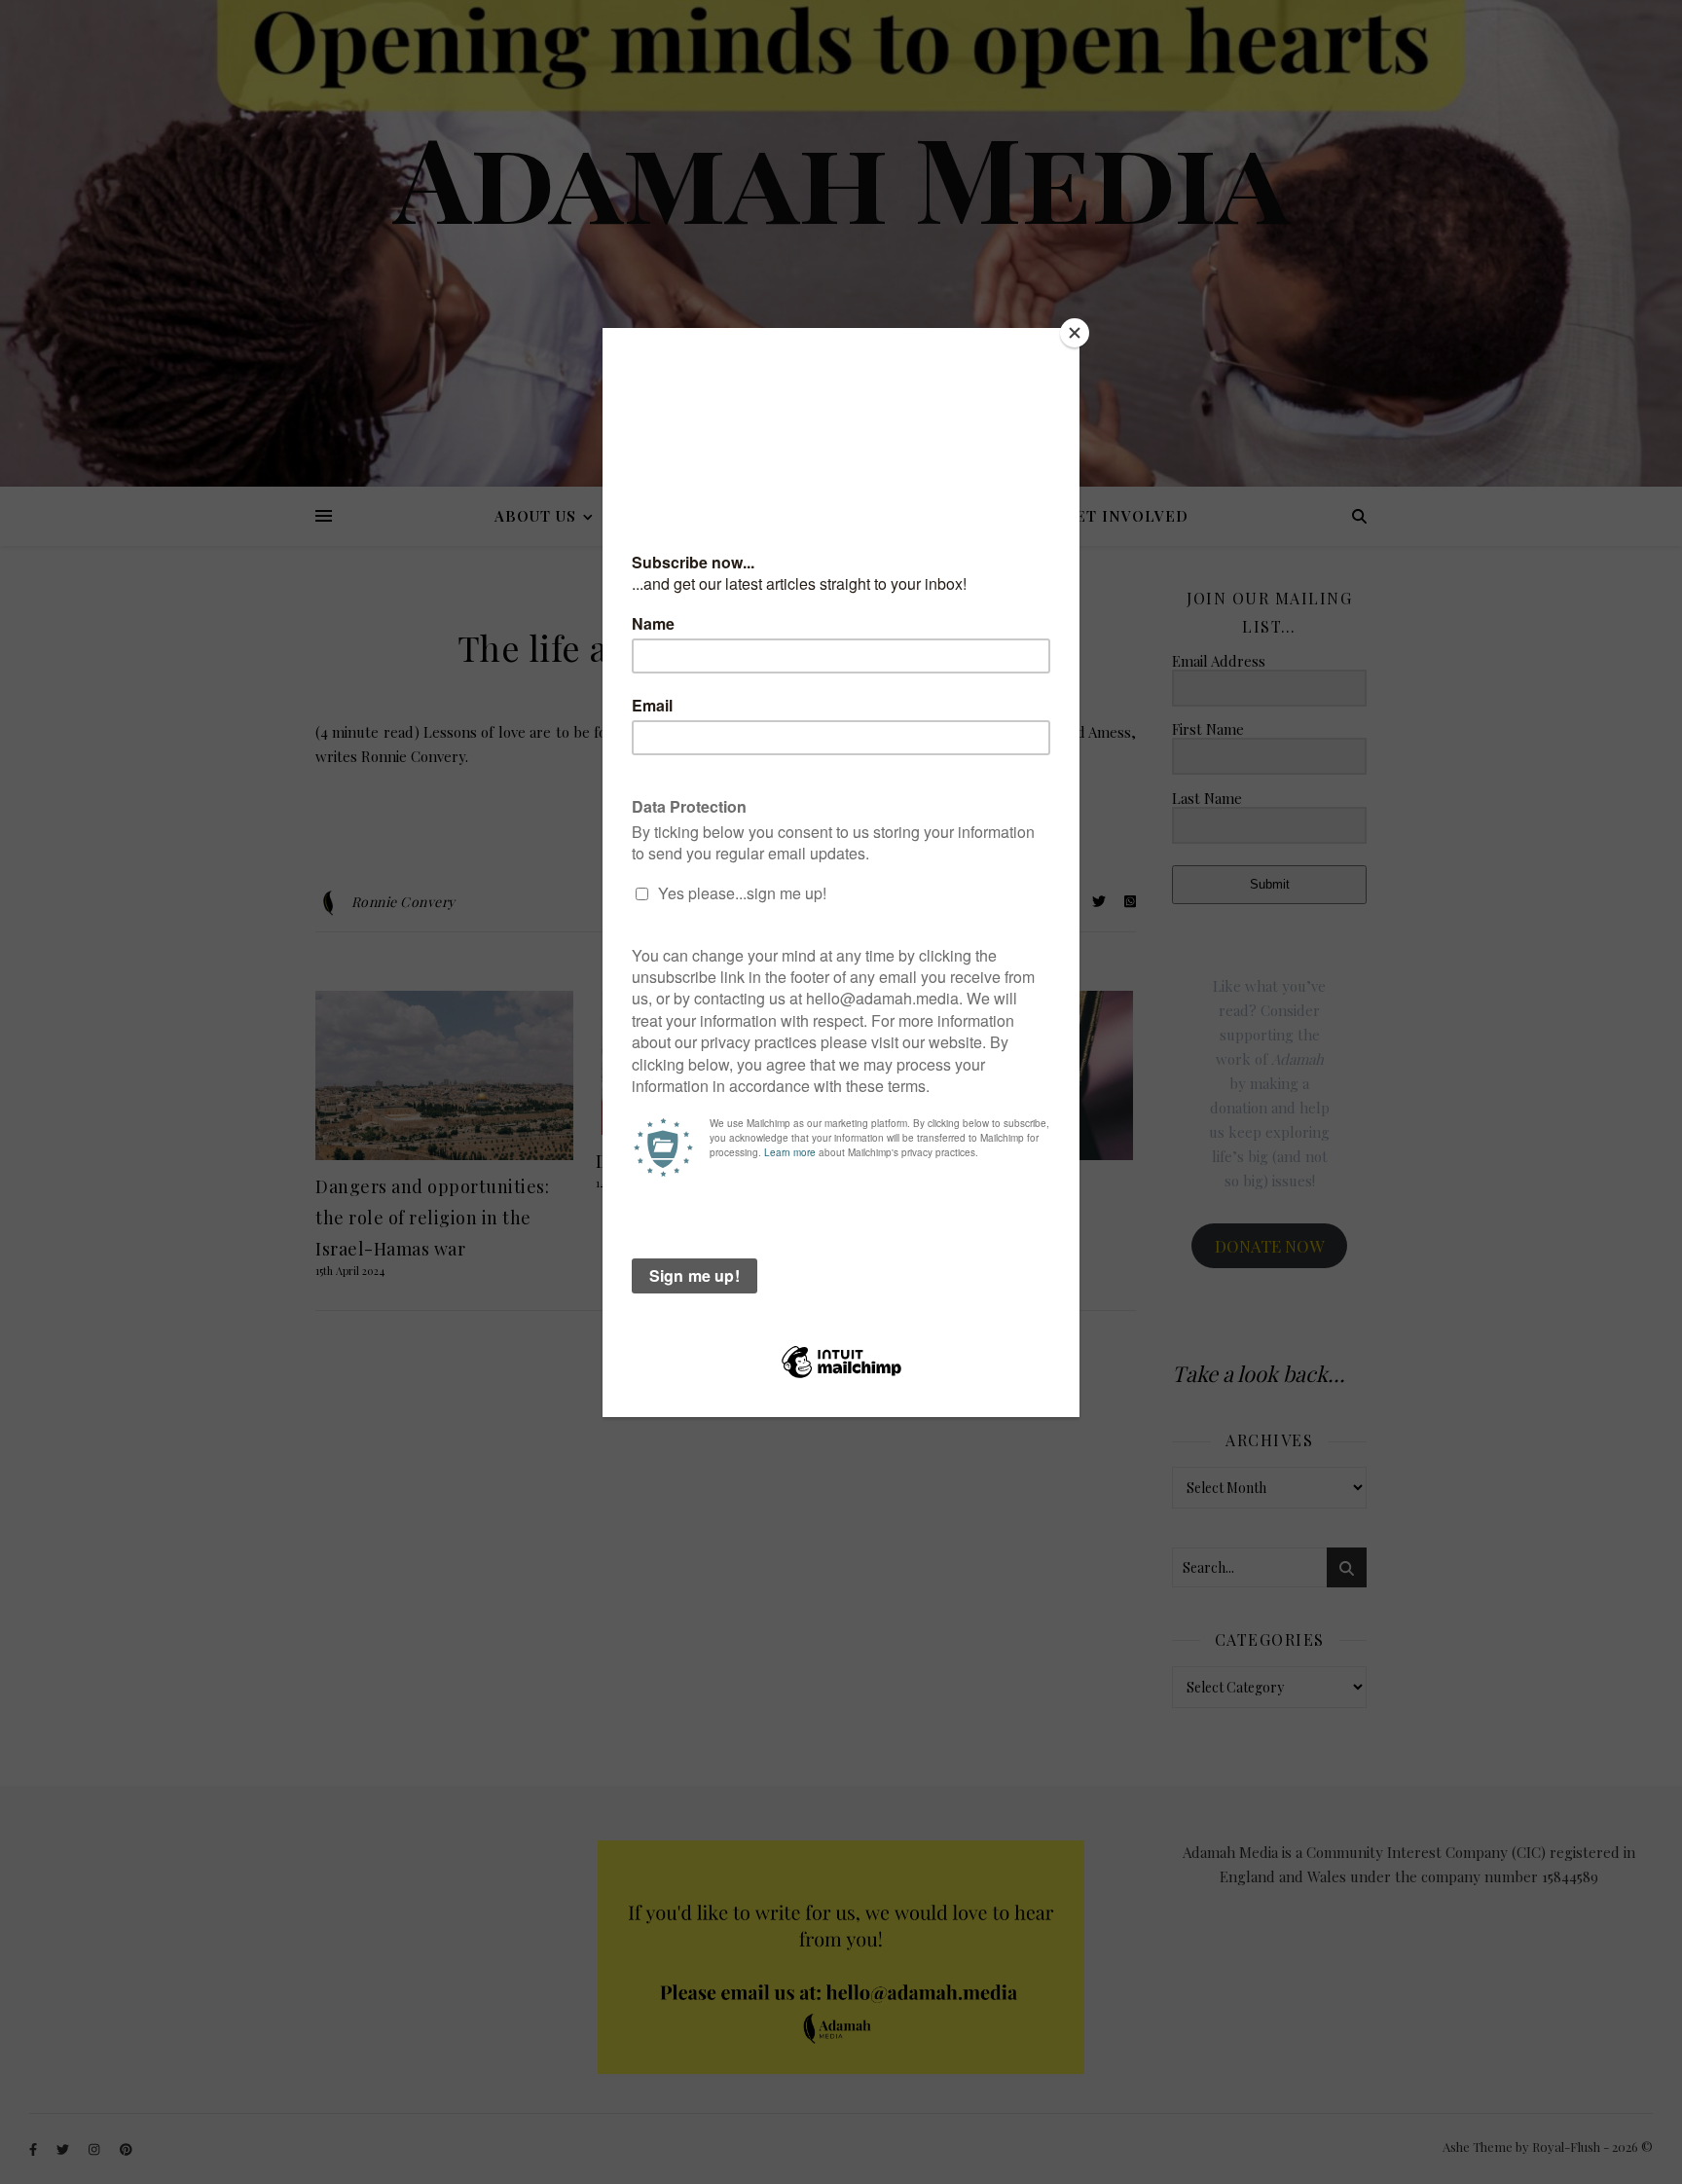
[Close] (1075, 333)
